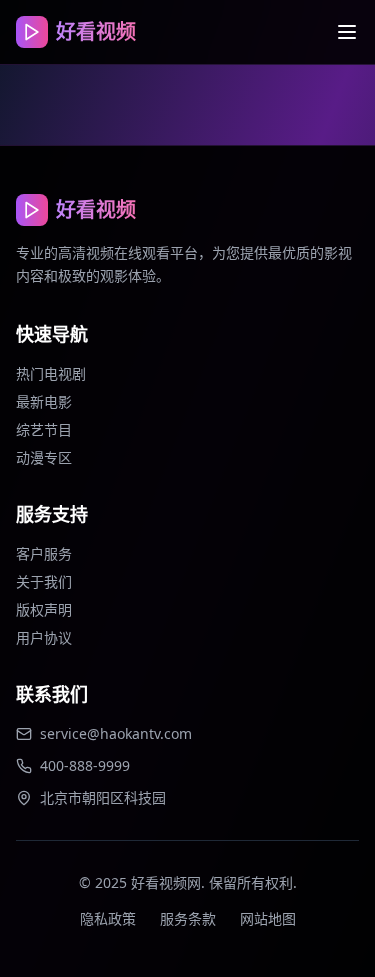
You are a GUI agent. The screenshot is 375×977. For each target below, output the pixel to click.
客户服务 (44, 553)
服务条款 (188, 918)
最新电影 (44, 401)
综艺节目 (44, 429)
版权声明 (44, 609)
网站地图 (268, 918)
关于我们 (44, 581)
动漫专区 (44, 457)
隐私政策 (108, 918)
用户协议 (44, 637)
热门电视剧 (51, 373)
